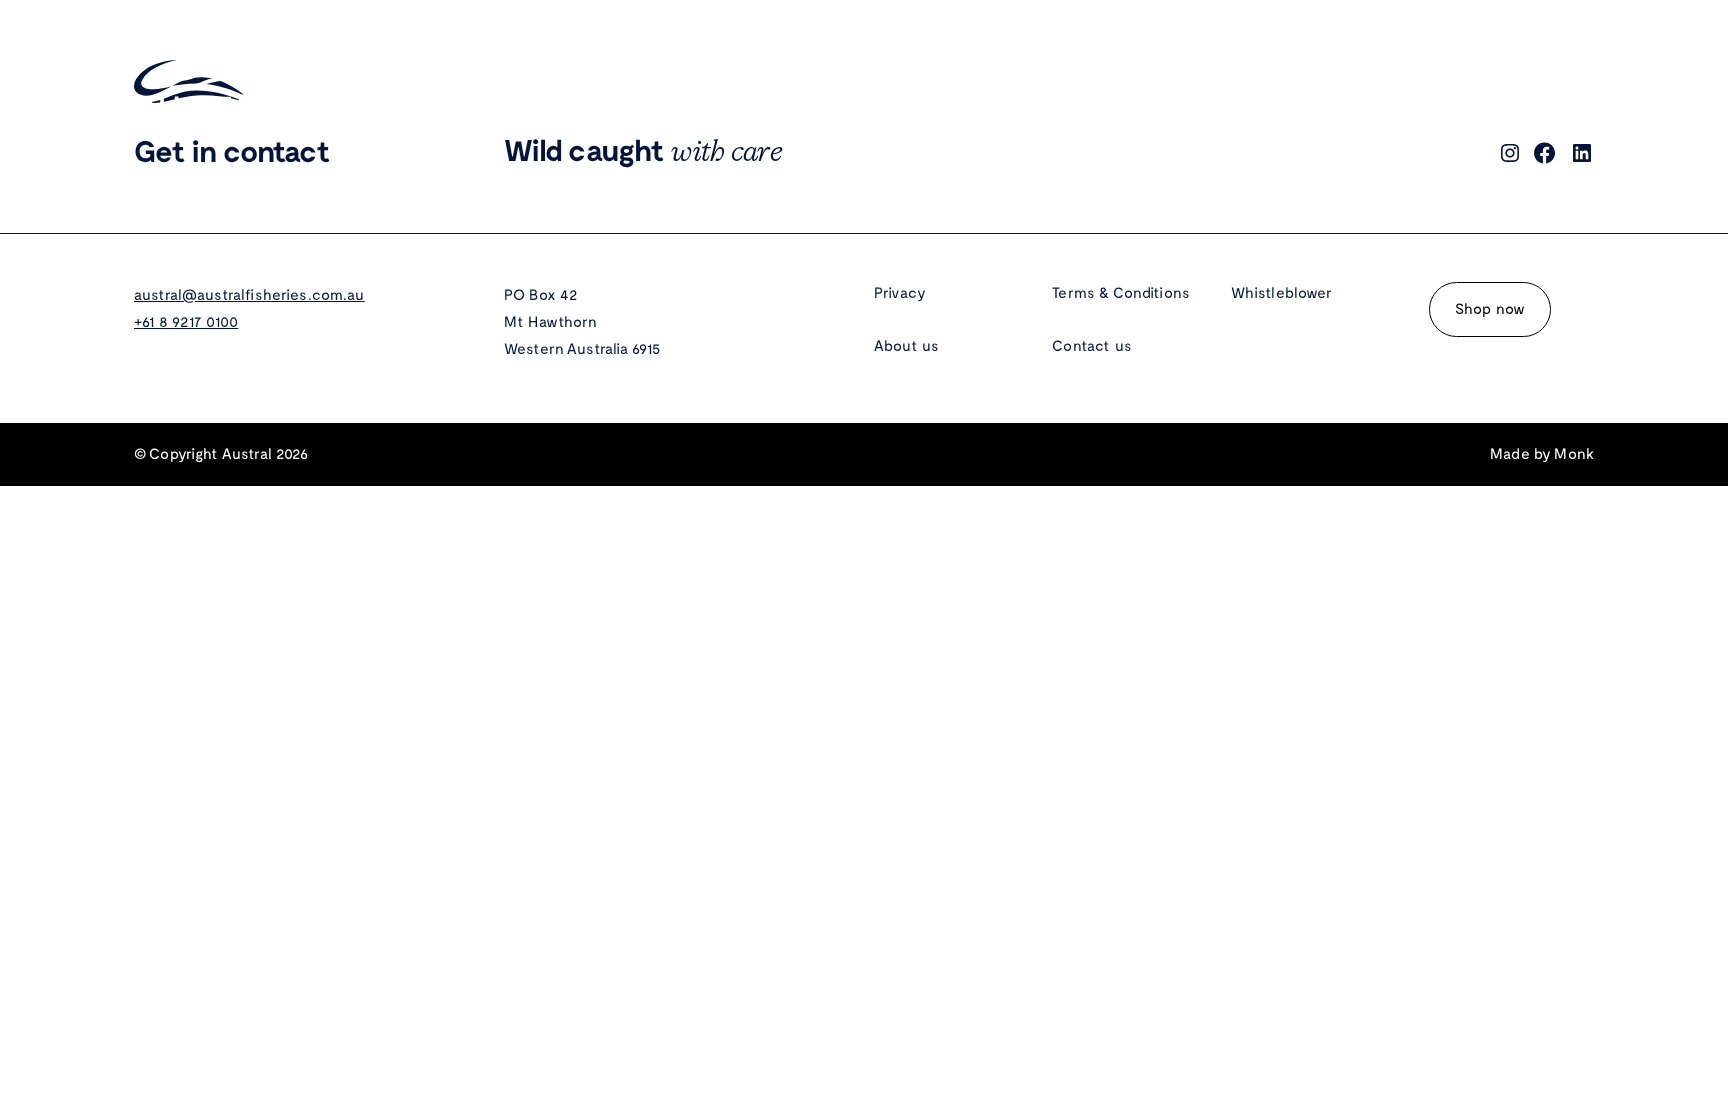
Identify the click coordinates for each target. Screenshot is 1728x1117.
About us (906, 346)
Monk (1574, 454)
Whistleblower (1282, 293)
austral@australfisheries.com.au (249, 295)
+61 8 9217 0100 (186, 322)
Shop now (1490, 309)
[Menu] (1576, 81)
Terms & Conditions (1121, 293)
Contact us (1092, 346)
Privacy (900, 293)
